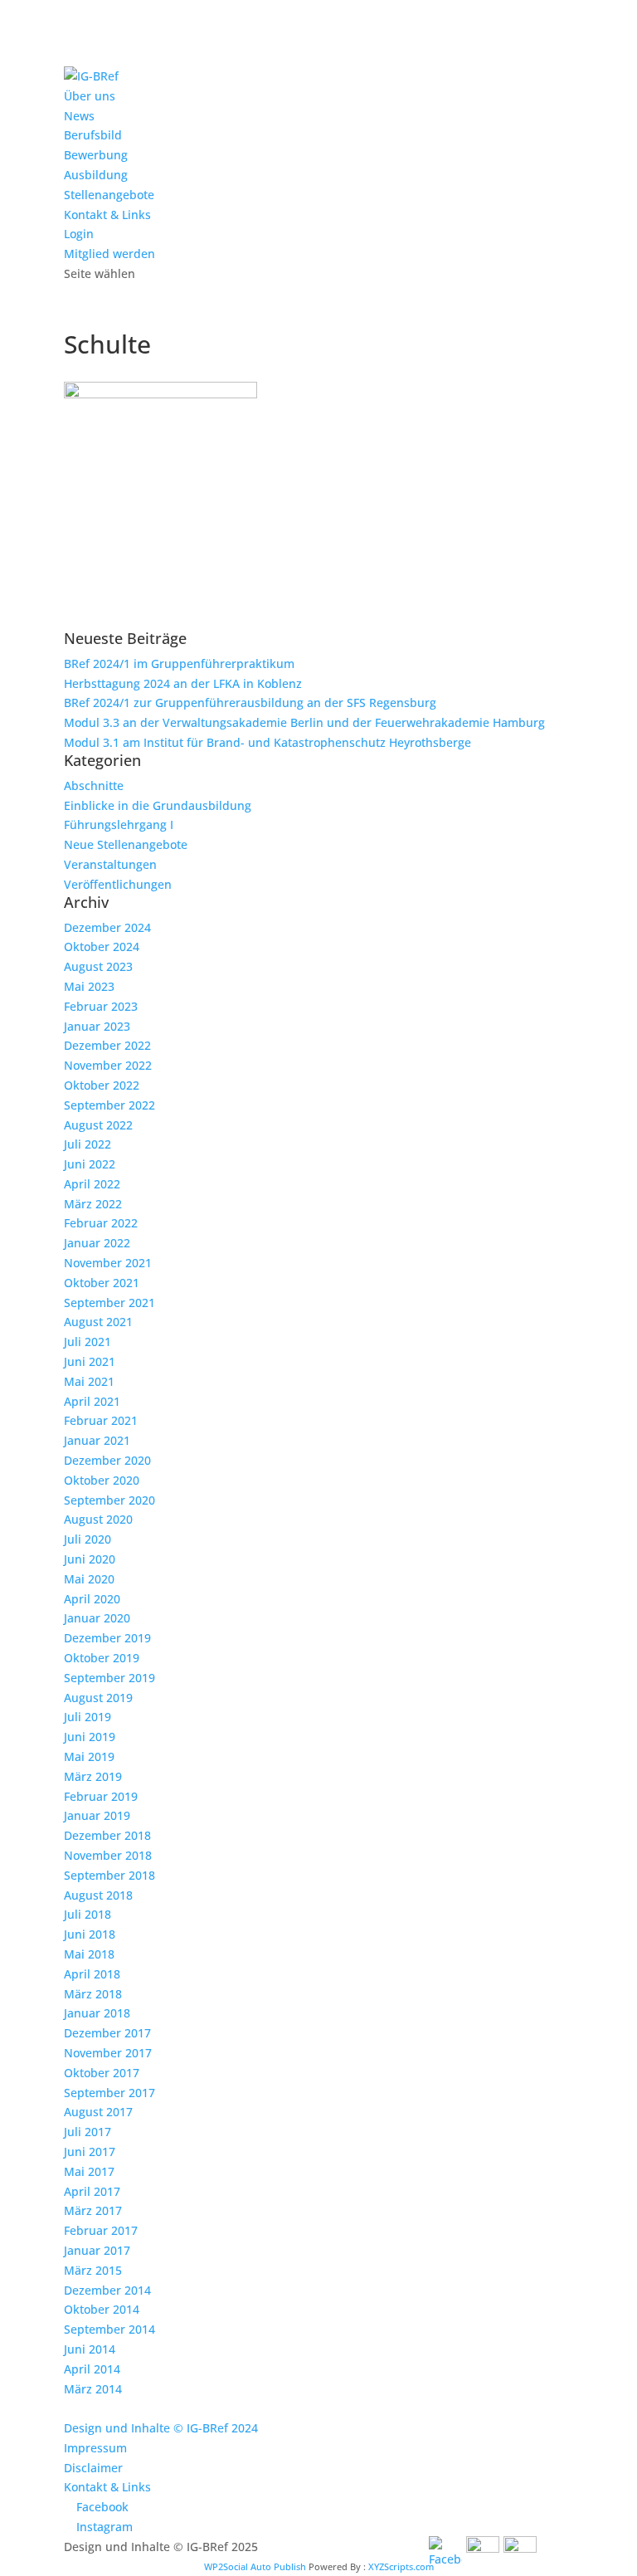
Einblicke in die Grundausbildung (158, 805)
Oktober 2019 (102, 1658)
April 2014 (92, 2369)
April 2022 (92, 1184)
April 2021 (92, 1401)
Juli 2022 (88, 1144)
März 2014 (93, 2389)
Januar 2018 (97, 2013)
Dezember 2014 (107, 2290)
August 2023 (98, 966)
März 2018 (93, 1994)
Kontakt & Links (107, 215)
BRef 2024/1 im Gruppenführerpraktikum (179, 664)
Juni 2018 (90, 1934)
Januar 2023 (97, 1026)
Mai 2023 (89, 986)
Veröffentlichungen (118, 884)
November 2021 (108, 1263)
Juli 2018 (88, 1914)
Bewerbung (96, 155)
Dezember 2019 (107, 1638)
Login (79, 234)
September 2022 (109, 1105)
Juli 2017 (88, 2132)
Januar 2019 (97, 1815)
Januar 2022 (97, 1243)
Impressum (95, 2448)
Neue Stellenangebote (126, 844)
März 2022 (93, 1204)
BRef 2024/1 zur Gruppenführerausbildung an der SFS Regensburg (250, 703)
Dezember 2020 (107, 1460)
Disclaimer (93, 2468)
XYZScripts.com (401, 2566)
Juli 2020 (88, 1539)
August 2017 (98, 2112)
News (79, 116)
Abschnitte (94, 785)
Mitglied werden (109, 254)
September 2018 (109, 1875)
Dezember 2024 (107, 927)
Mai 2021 (89, 1381)
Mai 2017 (89, 2171)
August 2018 (98, 1895)
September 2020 (109, 1500)
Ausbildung (96, 175)
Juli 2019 (88, 1717)
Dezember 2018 (107, 1835)
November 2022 (108, 1065)
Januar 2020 (97, 1618)
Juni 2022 (90, 1164)
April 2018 (92, 1974)
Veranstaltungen (110, 864)
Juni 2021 (90, 1361)
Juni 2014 (90, 2349)
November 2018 (108, 1855)
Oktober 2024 (102, 946)
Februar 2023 (101, 1006)
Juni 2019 (90, 1737)
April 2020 (92, 1599)
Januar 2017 (97, 2250)
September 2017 (109, 2093)
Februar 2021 (101, 1420)
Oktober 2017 (102, 2073)
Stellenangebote (109, 195)
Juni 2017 (90, 2152)
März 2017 (93, 2210)
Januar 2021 (97, 1440)
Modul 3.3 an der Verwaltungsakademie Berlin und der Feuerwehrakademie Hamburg (304, 722)
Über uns (90, 96)
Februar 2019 (101, 1796)
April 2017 (92, 2191)
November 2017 (108, 2053)
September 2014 (109, 2329)
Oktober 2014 (102, 2309)
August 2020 (98, 1519)
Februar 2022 (101, 1223)
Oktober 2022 (102, 1085)
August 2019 (98, 1698)
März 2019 (93, 1776)
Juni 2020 (90, 1559)
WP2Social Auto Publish (255, 2566)
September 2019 (109, 1678)
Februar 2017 (101, 2230)
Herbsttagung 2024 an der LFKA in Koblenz (183, 683)
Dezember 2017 (107, 2033)
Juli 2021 (88, 1342)
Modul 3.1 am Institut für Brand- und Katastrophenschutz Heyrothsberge (267, 742)
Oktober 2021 (102, 1283)
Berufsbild (93, 135)
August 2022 (98, 1125)
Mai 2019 (89, 1756)
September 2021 (109, 1303)
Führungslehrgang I (119, 825)
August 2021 (98, 1322)
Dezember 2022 (107, 1045)
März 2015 (93, 2270)
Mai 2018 (89, 1954)
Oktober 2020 (102, 1480)
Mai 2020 (89, 1579)
